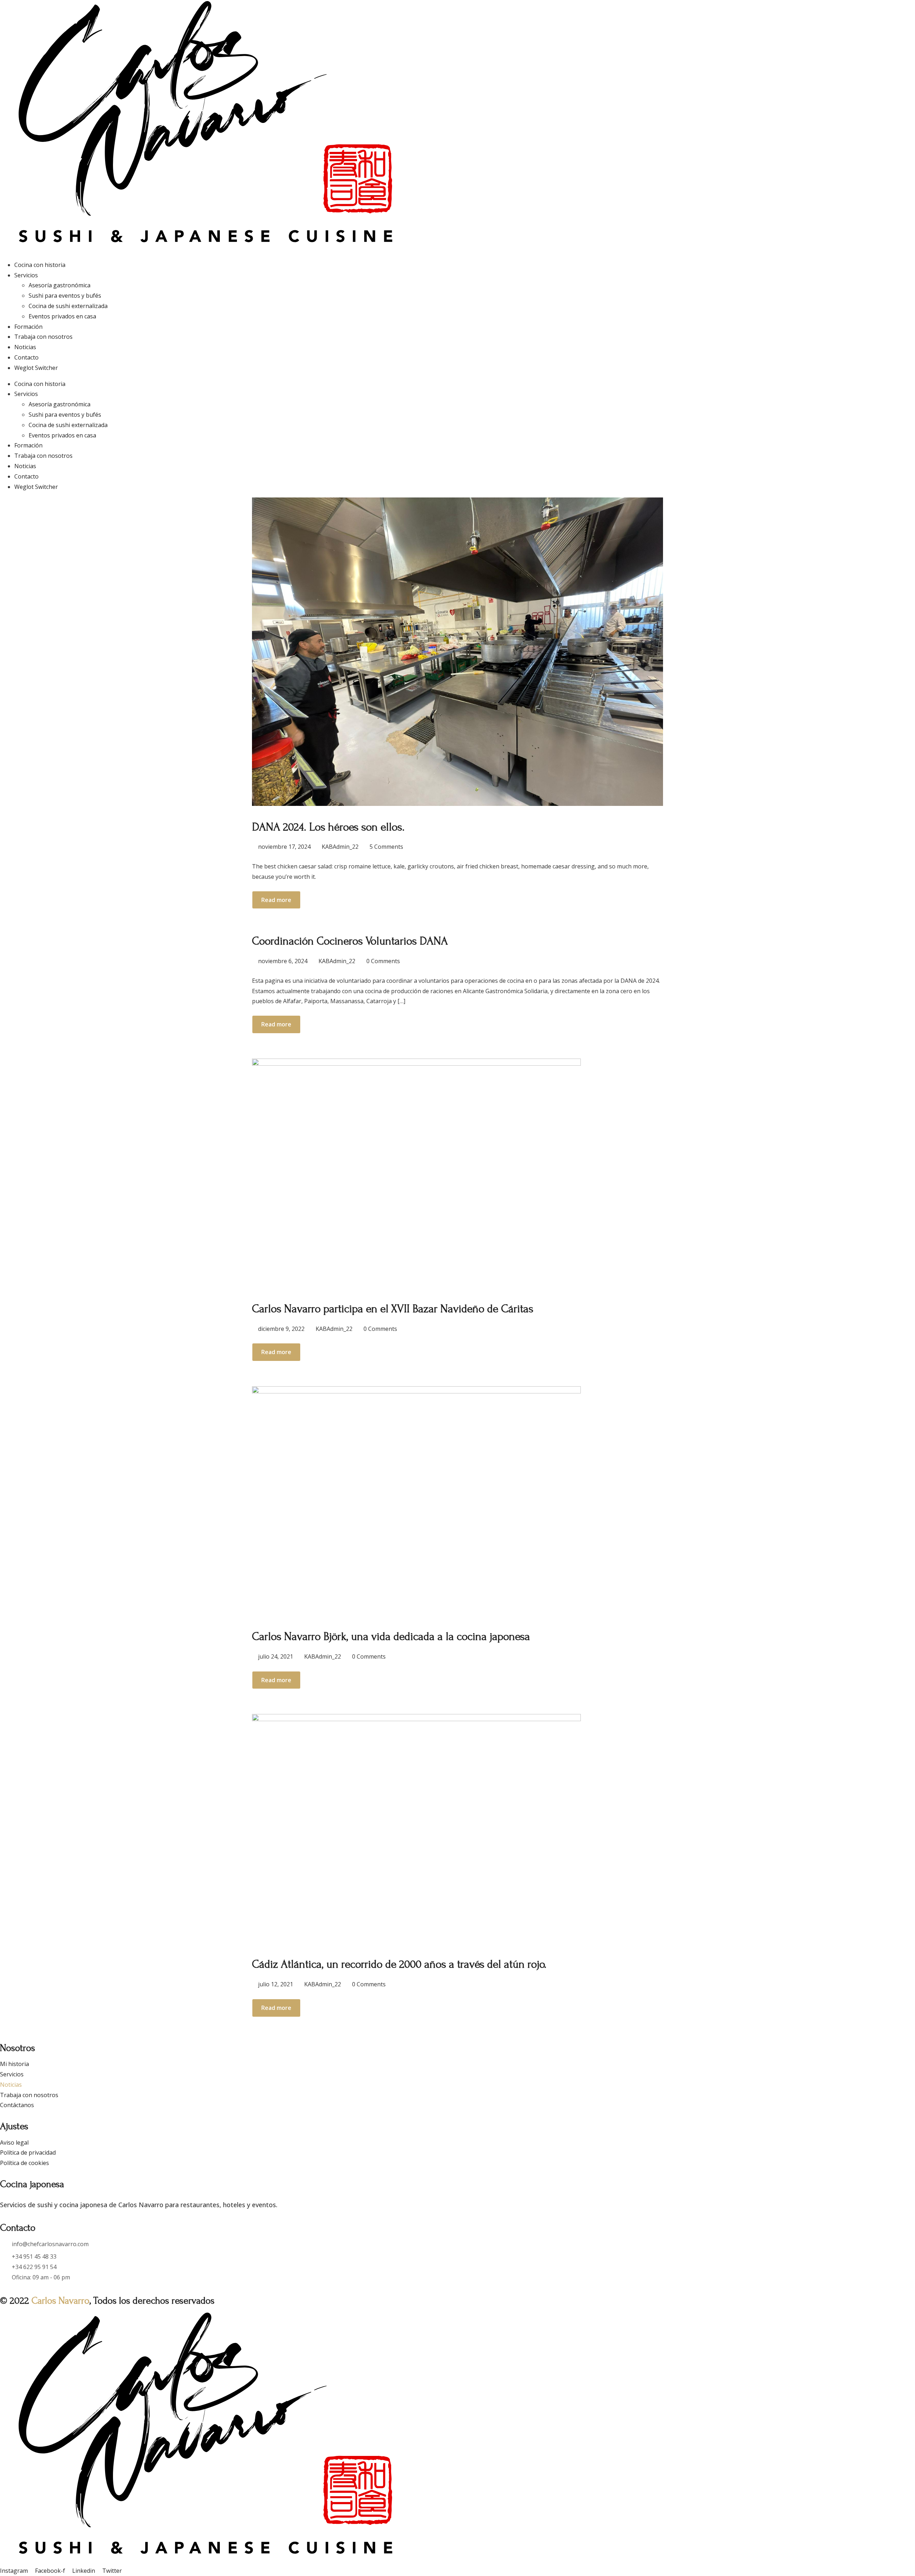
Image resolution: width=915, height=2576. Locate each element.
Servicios (26, 275)
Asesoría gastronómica (60, 285)
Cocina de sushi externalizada (68, 306)
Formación (28, 327)
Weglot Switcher (36, 368)
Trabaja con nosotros (43, 337)
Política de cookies (24, 2163)
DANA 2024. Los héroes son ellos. (328, 827)
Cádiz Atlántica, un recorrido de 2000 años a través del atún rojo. (399, 1964)
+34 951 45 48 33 (34, 2257)
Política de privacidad (28, 2153)
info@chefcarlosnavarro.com (50, 2244)
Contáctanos (17, 2105)
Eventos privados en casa (62, 316)
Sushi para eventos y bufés (65, 296)
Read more (276, 900)
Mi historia (14, 2064)
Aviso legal (14, 2142)
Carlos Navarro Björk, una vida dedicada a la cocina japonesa (391, 1637)
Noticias (25, 347)
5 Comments (386, 847)
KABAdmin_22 (340, 847)
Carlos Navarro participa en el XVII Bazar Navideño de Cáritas (393, 1309)
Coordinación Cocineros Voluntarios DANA (350, 941)
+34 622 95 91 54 (34, 2267)
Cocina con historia (40, 265)
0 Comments (383, 961)
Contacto (26, 357)
